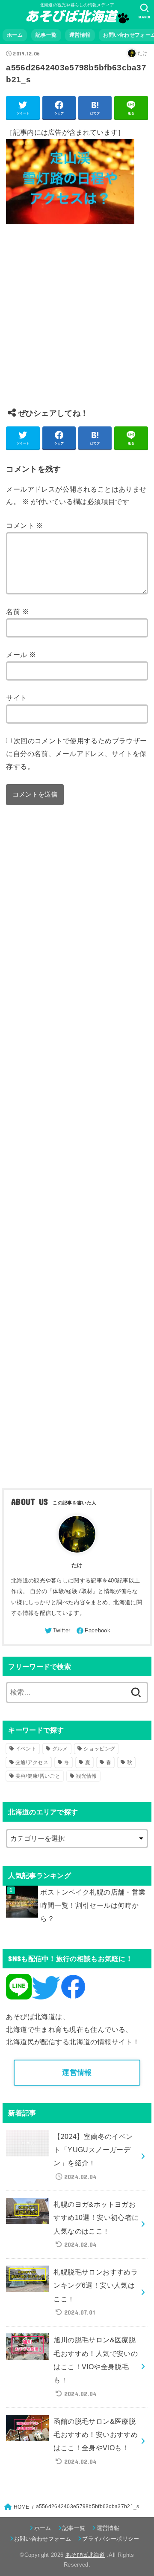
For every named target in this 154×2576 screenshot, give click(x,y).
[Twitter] (57, 1631)
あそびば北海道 (85, 2555)
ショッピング (99, 1749)
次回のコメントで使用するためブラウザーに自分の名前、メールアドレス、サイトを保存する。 (76, 753)
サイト (16, 698)
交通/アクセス (32, 1762)
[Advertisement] (77, 323)
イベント (26, 1749)
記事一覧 (46, 35)
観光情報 (87, 1776)
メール (21, 655)
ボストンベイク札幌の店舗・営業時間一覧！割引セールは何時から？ (93, 1905)
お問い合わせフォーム (43, 2539)
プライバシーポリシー (111, 2539)
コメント (24, 525)
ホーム (15, 35)
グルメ (60, 1749)
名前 (18, 611)
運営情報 (80, 35)
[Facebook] (93, 1631)
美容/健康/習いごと (38, 1776)
